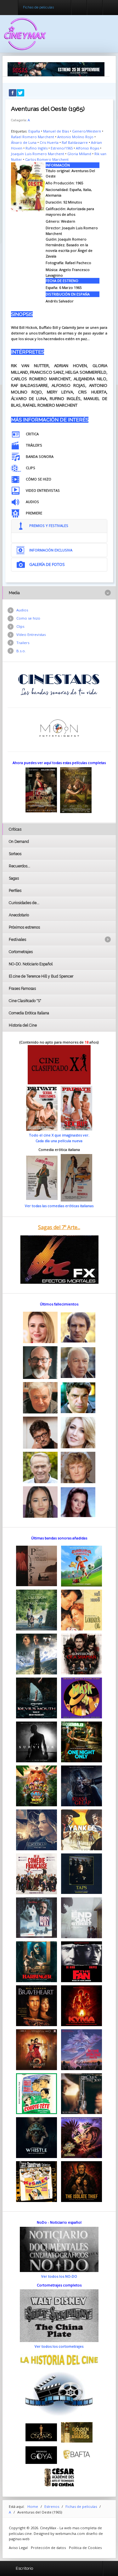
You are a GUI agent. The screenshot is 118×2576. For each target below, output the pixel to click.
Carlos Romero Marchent (47, 159)
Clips (20, 626)
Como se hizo (28, 618)
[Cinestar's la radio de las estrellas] (59, 684)
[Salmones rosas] (56, 69)
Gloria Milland (79, 154)
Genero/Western (87, 131)
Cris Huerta (49, 142)
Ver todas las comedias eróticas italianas (59, 1206)
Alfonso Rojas (87, 148)
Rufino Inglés (37, 148)
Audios (22, 610)
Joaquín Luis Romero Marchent (38, 154)
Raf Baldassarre (75, 142)
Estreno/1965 (62, 148)
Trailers (23, 643)
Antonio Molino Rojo (75, 137)
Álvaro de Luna (24, 142)
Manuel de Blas (56, 131)
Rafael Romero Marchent (33, 137)
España (34, 131)
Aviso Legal (18, 2548)
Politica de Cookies (85, 2548)
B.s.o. (21, 651)
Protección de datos (48, 2548)
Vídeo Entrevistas (31, 635)
